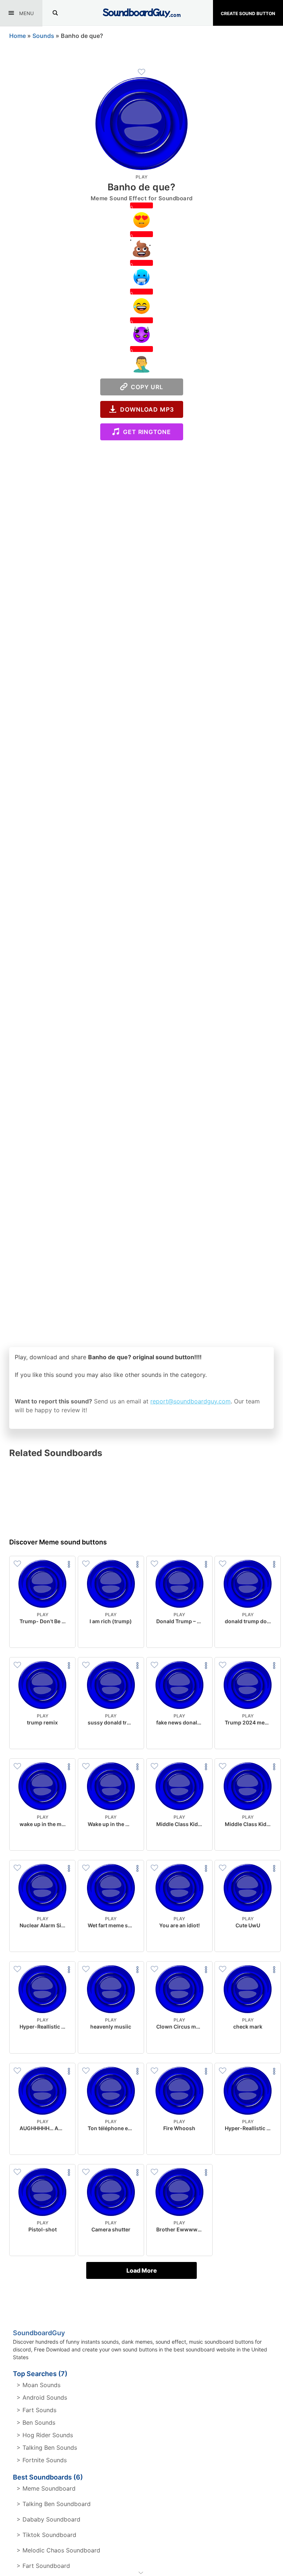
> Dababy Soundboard (48, 2519)
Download (43, 1636)
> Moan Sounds (39, 2385)
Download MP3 (145, 409)
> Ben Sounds (36, 2422)
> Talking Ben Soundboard (54, 2504)
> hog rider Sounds (45, 2435)
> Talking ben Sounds (47, 2448)
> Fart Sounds (36, 2410)
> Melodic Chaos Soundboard (58, 2550)
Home (18, 36)
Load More (142, 2270)
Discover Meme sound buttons (58, 1542)
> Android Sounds (42, 2397)
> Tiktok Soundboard (46, 2535)
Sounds (43, 36)
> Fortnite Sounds (42, 2460)
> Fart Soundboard (43, 2566)
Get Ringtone (145, 432)
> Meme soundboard (46, 2488)
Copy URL (145, 387)
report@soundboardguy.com (191, 1401)
